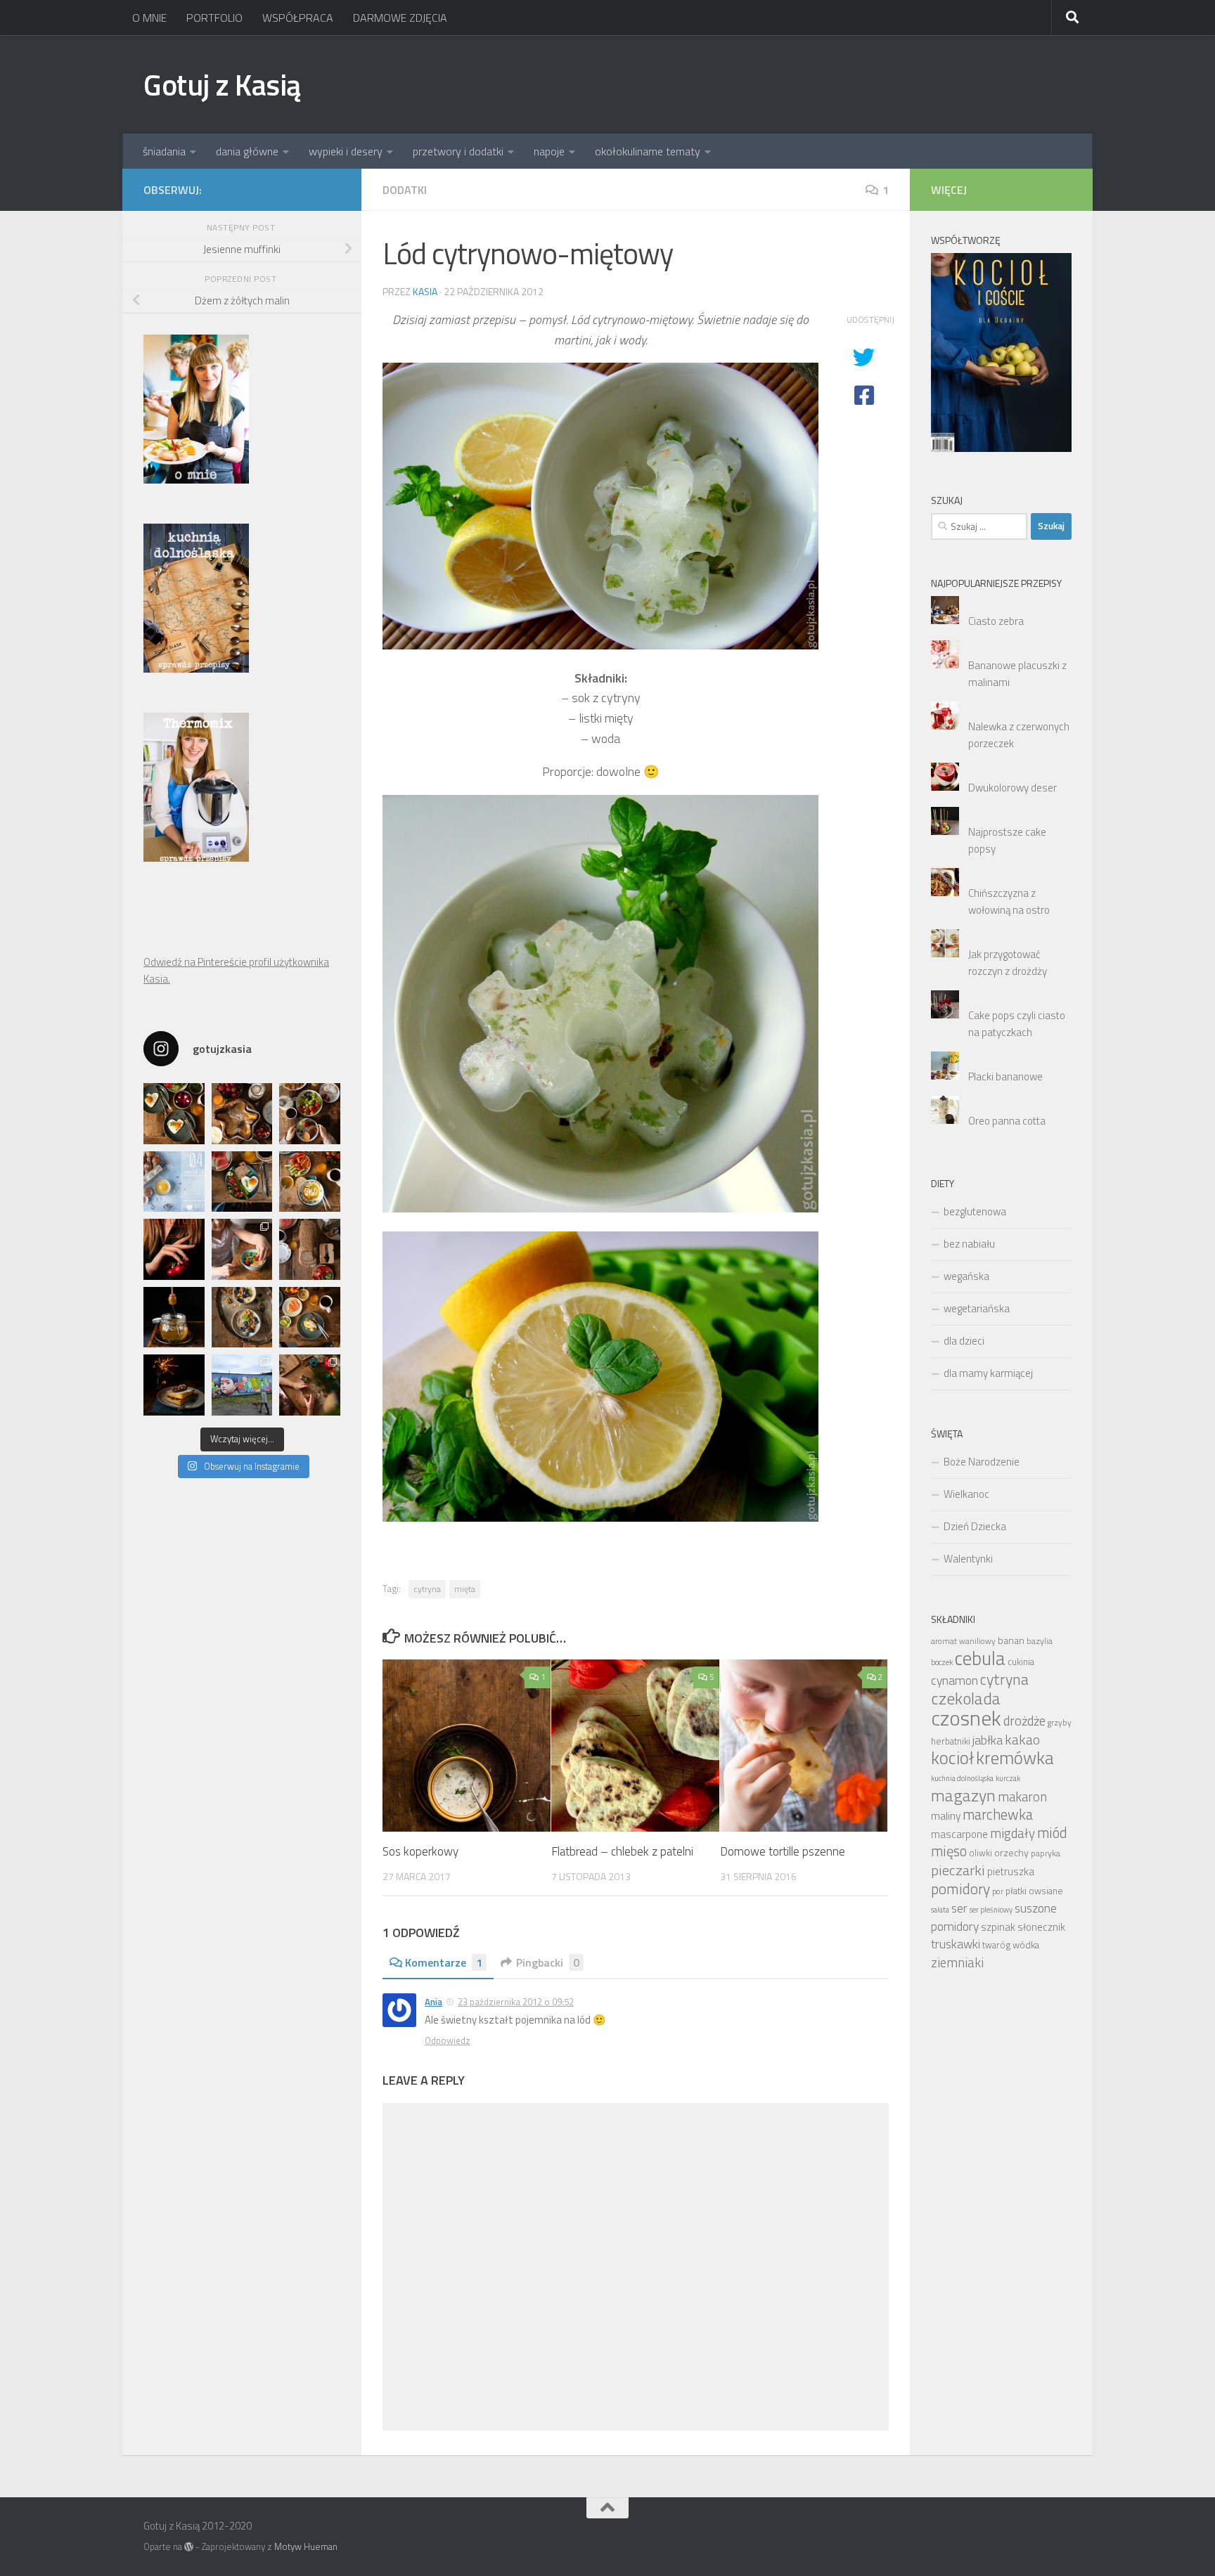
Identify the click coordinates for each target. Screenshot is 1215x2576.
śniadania (164, 151)
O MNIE (149, 18)
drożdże (1024, 1721)
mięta (465, 1589)
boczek (942, 1662)
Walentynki (968, 1559)
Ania (433, 2002)
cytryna (427, 1589)
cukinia (1021, 1662)
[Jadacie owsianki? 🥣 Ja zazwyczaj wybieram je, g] (242, 1318)
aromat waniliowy (963, 1641)
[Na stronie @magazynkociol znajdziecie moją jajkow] (174, 1182)
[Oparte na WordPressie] (189, 2547)
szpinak (998, 1927)
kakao (1022, 1740)
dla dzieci (964, 1341)
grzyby (1060, 1723)
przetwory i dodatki (458, 151)
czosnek (966, 1718)
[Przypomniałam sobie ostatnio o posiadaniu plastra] (174, 1318)
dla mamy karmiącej (988, 1373)
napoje (549, 151)
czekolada (966, 1698)
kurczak (1008, 1778)
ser (959, 1908)
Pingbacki (548, 1962)
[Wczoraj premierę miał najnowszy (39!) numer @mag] (174, 1249)
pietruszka (1011, 1871)
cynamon (954, 1680)
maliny (946, 1816)
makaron (1022, 1797)
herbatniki (951, 1741)
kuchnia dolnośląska (962, 1778)
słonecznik (1041, 1927)
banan (1011, 1640)
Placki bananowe (1005, 1076)
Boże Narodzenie (982, 1462)
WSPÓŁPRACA (298, 18)
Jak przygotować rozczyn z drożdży (1008, 963)
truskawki (956, 1944)
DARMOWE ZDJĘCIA (400, 18)
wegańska (966, 1276)
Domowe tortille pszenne (783, 1851)
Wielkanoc (966, 1494)
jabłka (988, 1740)
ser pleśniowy (991, 1910)
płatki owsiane (1034, 1891)
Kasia (425, 291)
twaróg (996, 1945)
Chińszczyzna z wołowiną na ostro (1009, 901)
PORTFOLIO (214, 18)
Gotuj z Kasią (222, 84)
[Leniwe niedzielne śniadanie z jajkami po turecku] (310, 1182)
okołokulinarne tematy (648, 151)
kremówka (1015, 1758)
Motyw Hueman (306, 2546)
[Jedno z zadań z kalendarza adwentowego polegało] (310, 1385)
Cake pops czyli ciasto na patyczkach (1017, 1024)
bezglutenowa (975, 1211)
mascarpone (959, 1834)
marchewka (998, 1814)
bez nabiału (969, 1244)
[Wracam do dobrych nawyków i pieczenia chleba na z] (310, 1249)
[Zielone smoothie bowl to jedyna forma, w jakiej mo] (242, 1249)
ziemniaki (957, 1962)
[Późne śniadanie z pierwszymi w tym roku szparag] (242, 1182)
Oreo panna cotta (1007, 1121)
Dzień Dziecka (975, 1526)
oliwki (981, 1853)
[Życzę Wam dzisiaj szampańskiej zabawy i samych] (174, 1385)
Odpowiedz (448, 2040)
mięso (949, 1851)
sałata (940, 1910)
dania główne (247, 151)
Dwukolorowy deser (1012, 788)
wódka (1026, 1945)
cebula (980, 1658)
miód (1052, 1833)
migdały (1012, 1833)
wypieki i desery (346, 151)
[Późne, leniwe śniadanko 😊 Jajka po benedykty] (310, 1318)
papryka (1046, 1853)
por (998, 1891)
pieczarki (958, 1870)
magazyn (963, 1795)
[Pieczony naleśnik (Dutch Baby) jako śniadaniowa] (242, 1114)
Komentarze (444, 1962)
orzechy (1011, 1852)
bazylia (1040, 1641)
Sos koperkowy (420, 1851)
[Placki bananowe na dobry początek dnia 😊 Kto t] (310, 1114)
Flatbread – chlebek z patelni (622, 1851)
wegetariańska (977, 1308)
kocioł (952, 1758)
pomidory (960, 1889)
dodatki (405, 190)
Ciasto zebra (996, 621)
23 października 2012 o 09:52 (516, 2002)
